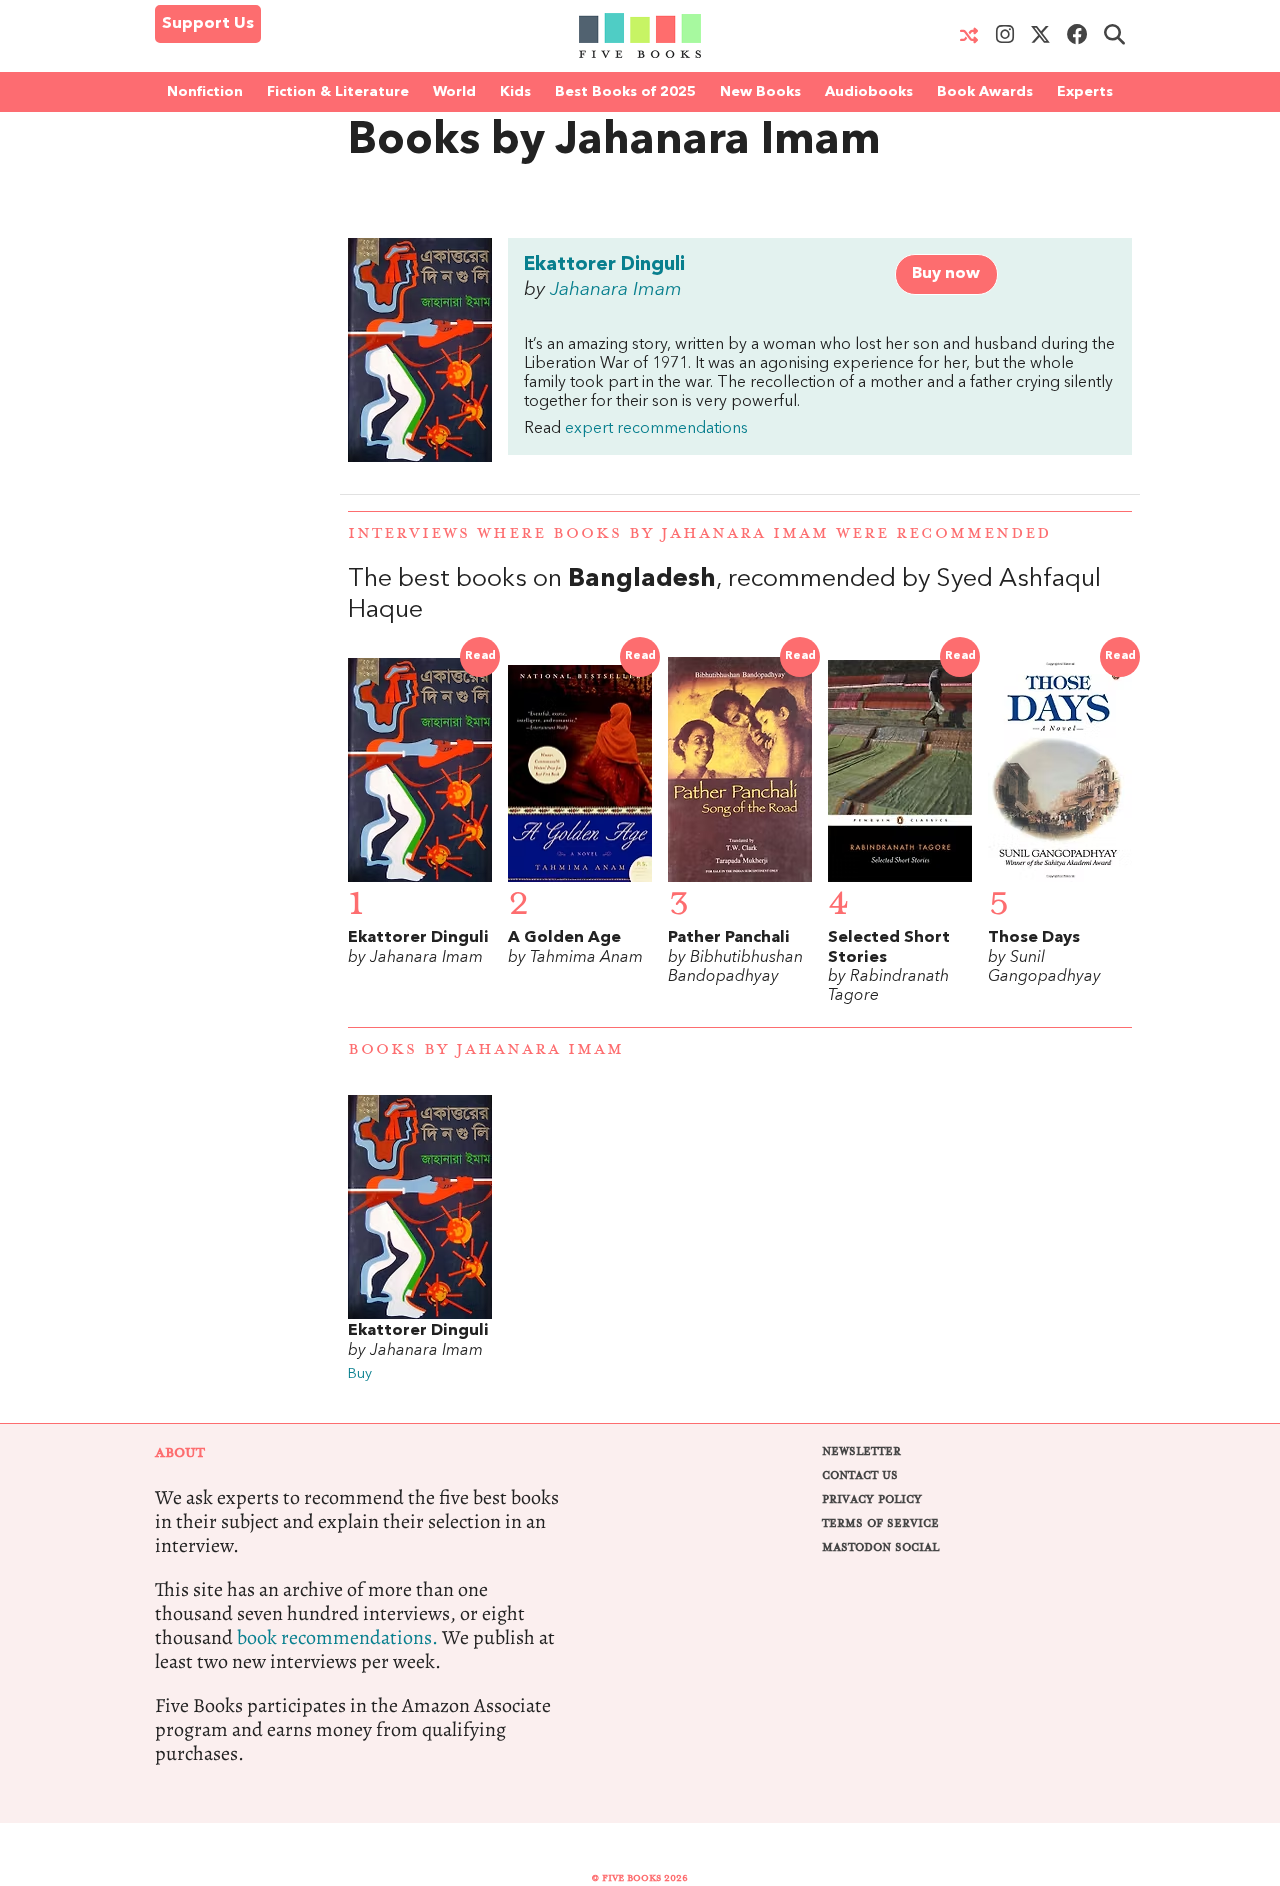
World (454, 92)
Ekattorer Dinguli (604, 265)
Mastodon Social (880, 1547)
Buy (360, 1374)
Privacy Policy (872, 1499)
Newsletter (861, 1451)
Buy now (946, 274)
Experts (1085, 92)
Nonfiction (205, 92)
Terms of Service (880, 1523)
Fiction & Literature (338, 92)
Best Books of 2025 (625, 92)
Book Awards (985, 92)
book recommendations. (337, 1637)
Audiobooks (869, 92)
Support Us (208, 24)
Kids (515, 92)
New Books (760, 92)
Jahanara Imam (616, 290)
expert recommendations (656, 429)
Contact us (860, 1475)
